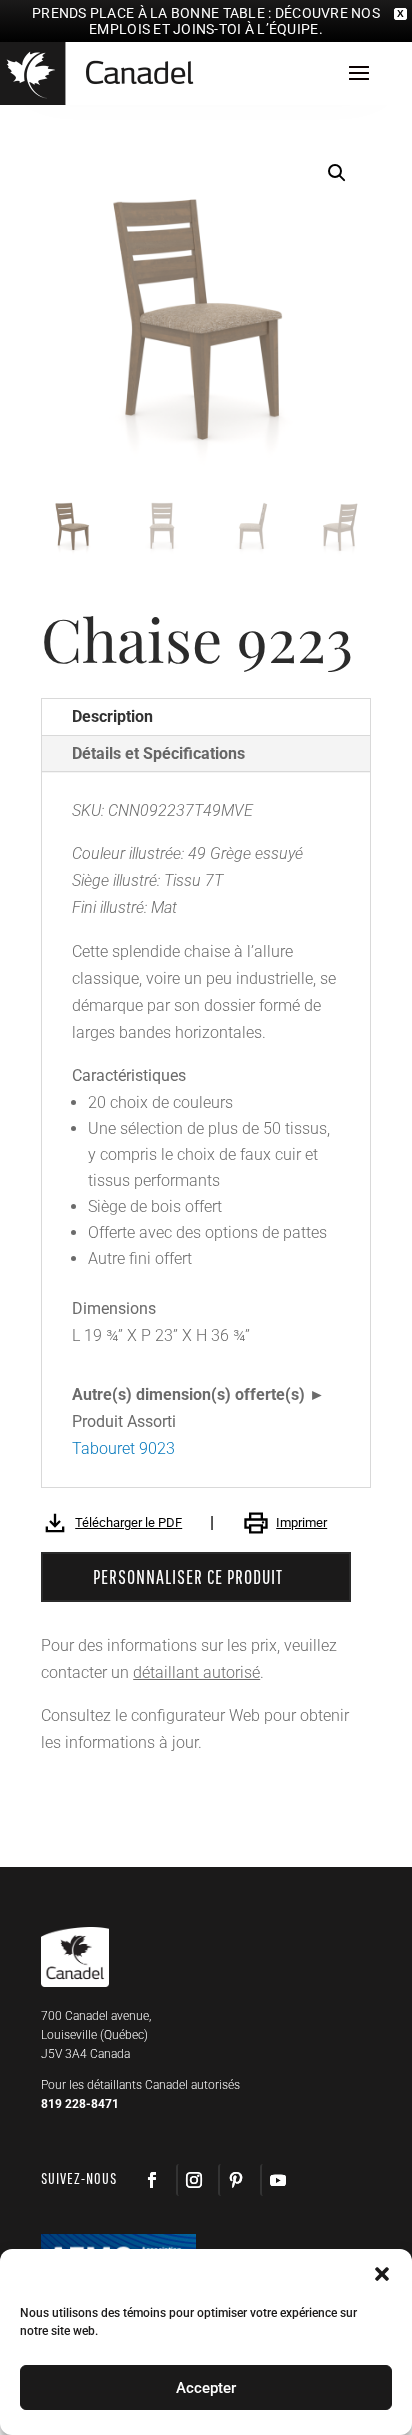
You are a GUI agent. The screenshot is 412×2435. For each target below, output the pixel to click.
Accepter (206, 2388)
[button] (337, 173)
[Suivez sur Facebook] (152, 2180)
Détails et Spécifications (158, 753)
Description (112, 716)
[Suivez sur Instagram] (193, 2180)
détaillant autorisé (196, 1672)
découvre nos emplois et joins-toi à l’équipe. (234, 21)
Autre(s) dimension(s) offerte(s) (188, 1394)
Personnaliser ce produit (188, 1576)
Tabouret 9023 (123, 1448)
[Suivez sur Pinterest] (235, 2180)
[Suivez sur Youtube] (277, 2180)
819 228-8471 (80, 2104)
